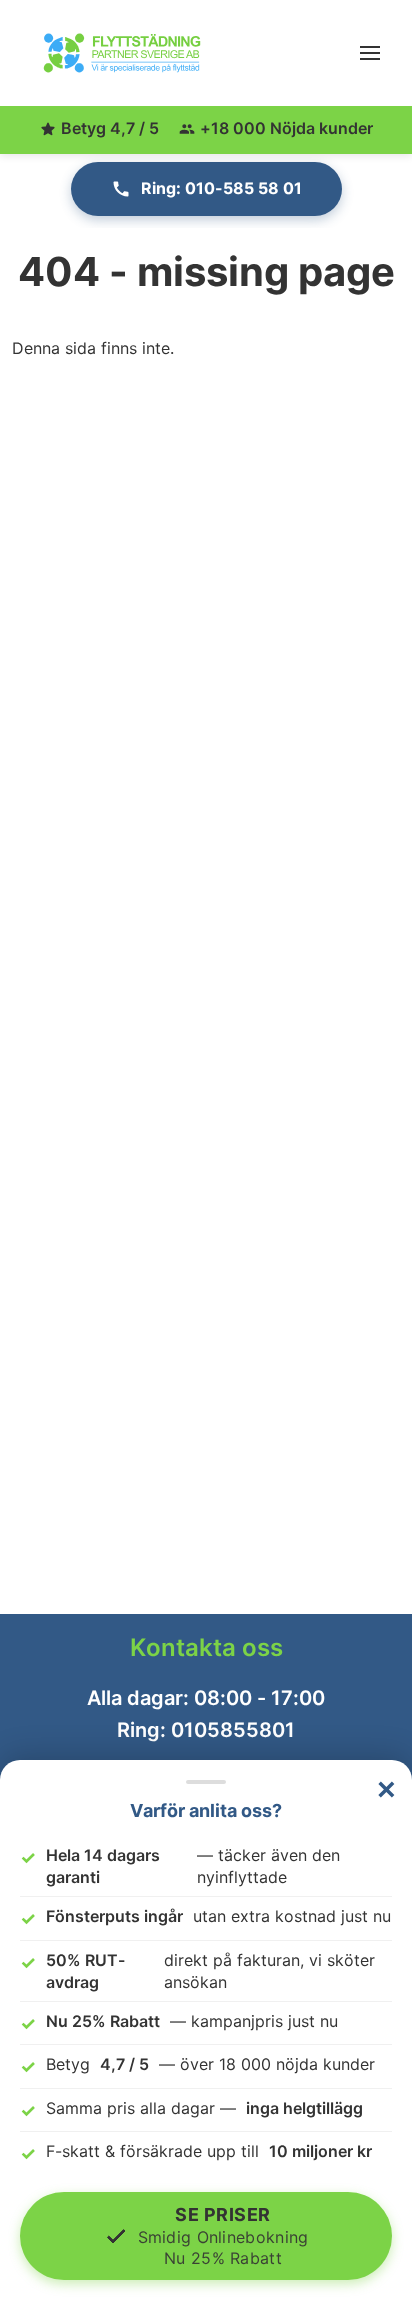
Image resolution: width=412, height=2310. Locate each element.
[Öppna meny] (370, 53)
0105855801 (233, 1730)
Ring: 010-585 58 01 (221, 188)
